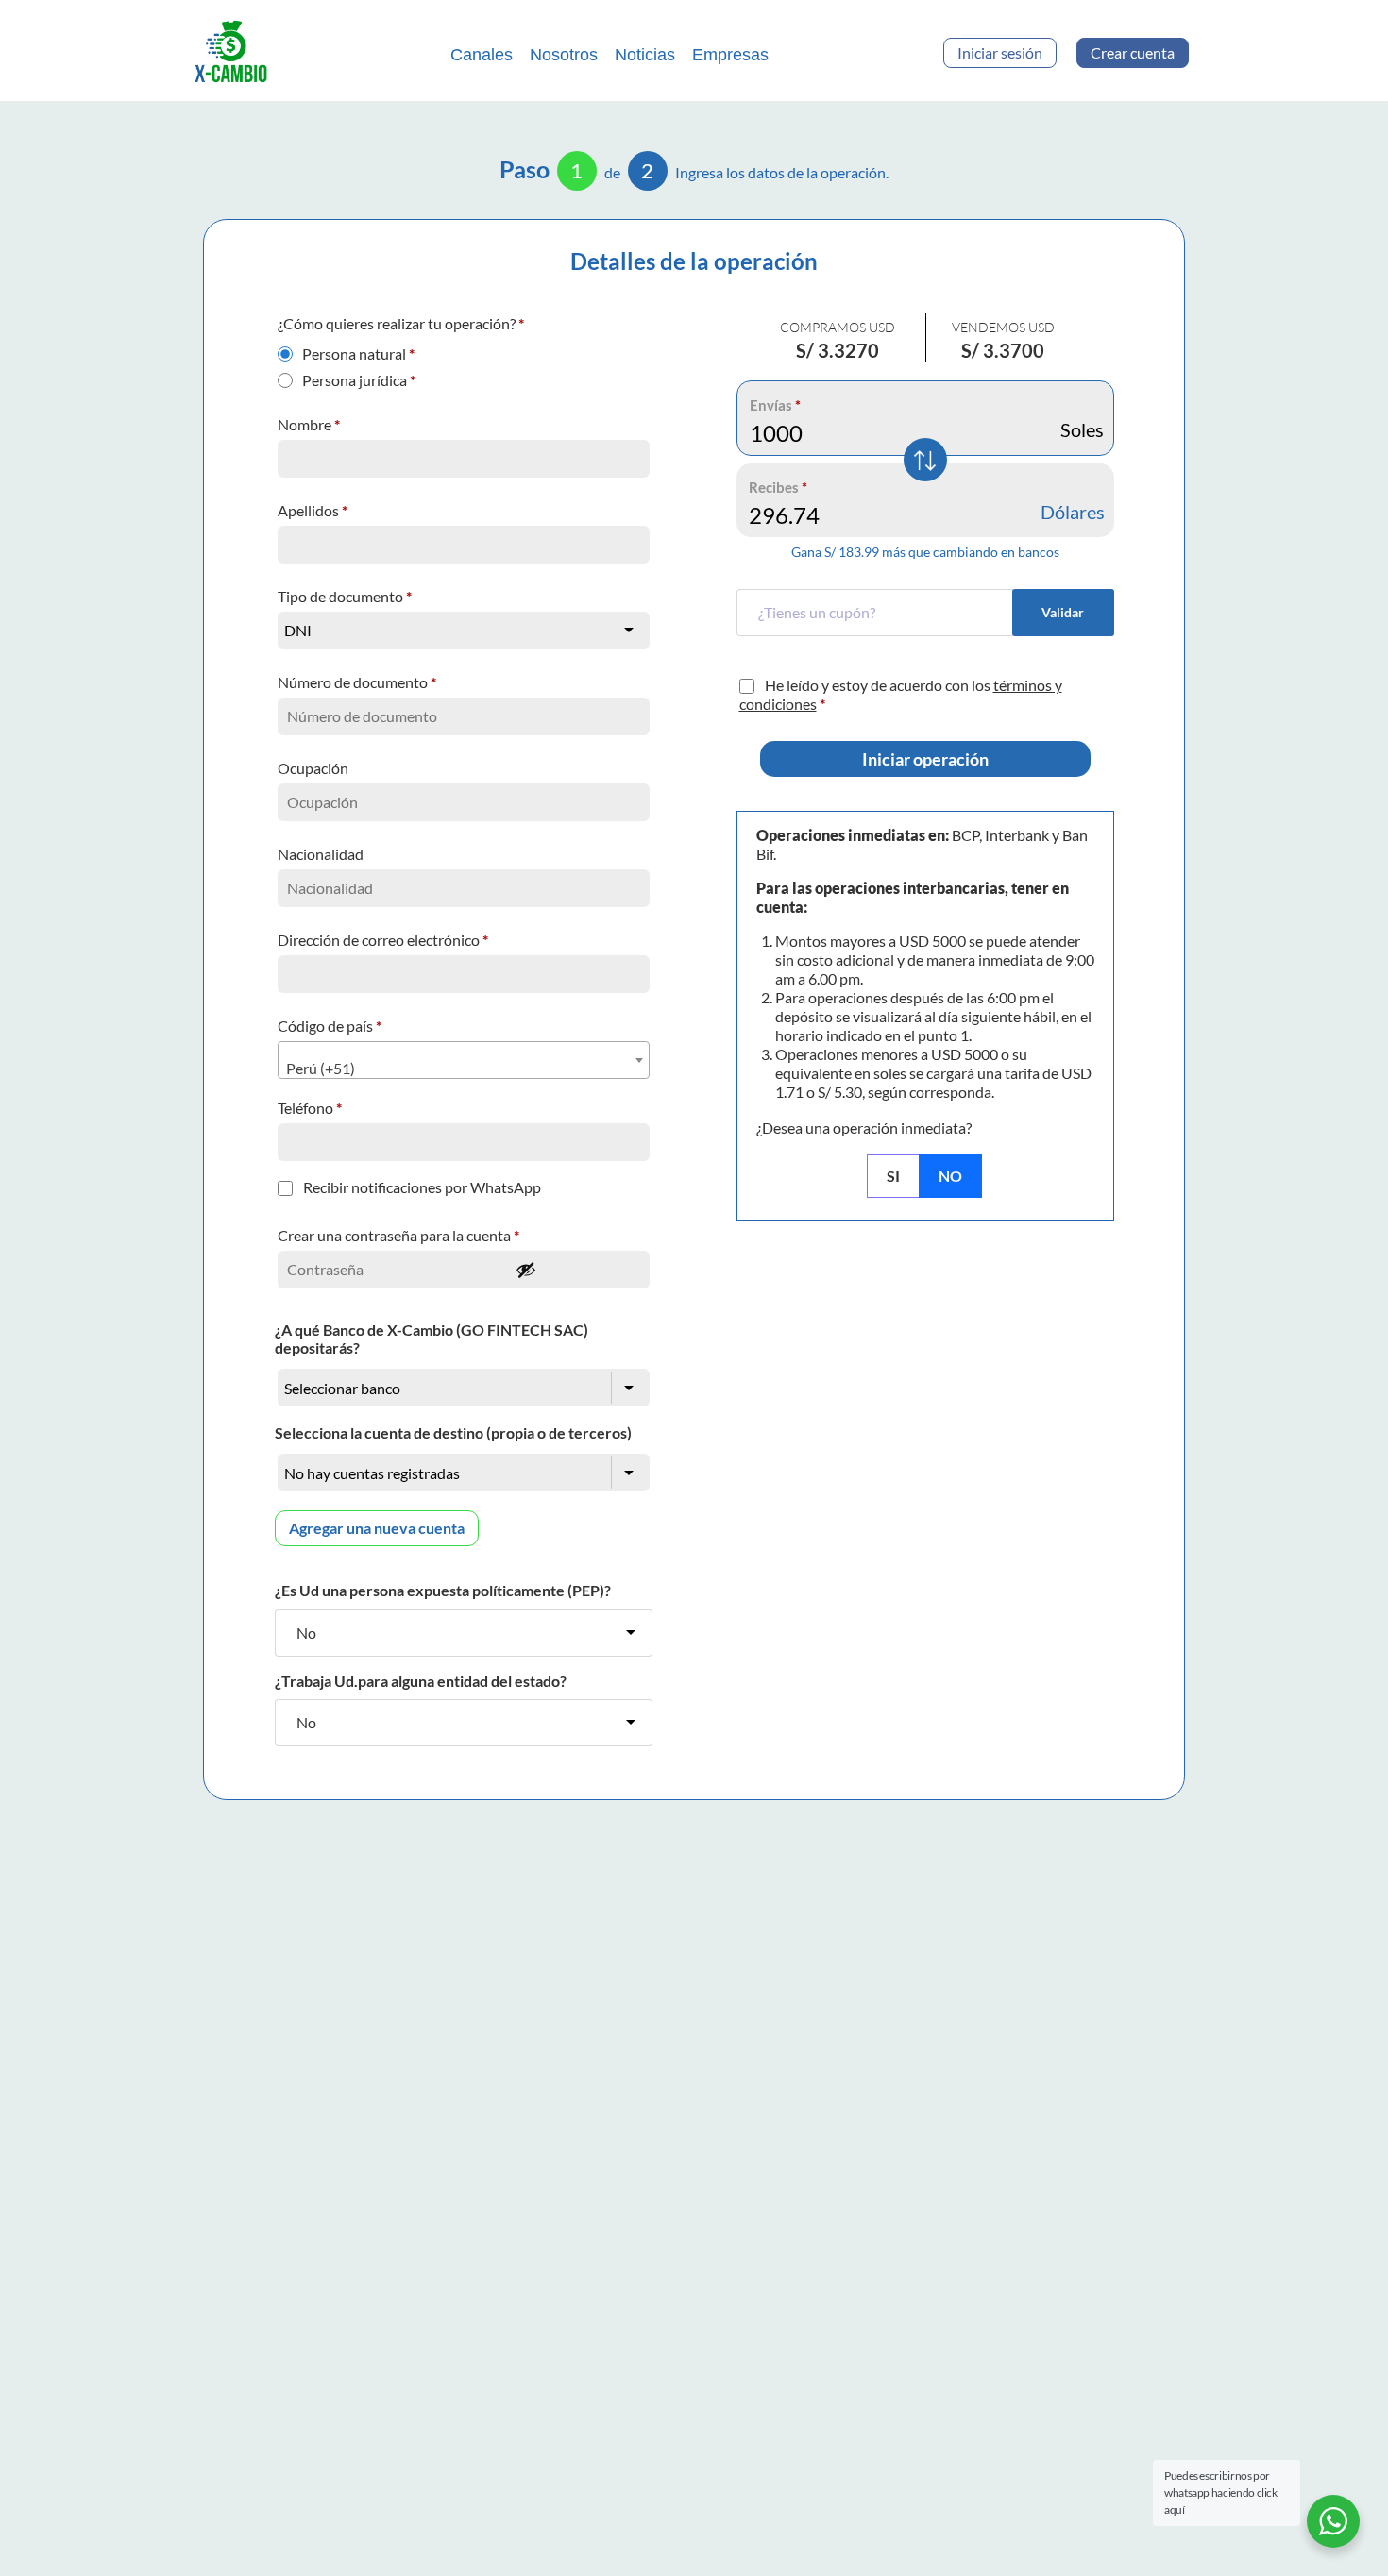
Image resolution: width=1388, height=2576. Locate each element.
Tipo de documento (345, 596)
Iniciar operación (925, 759)
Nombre (309, 424)
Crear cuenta (1133, 52)
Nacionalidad (322, 854)
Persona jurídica (359, 376)
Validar (1063, 612)
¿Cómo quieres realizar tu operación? (401, 323)
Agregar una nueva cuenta (377, 1528)
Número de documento (357, 682)
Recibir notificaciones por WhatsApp (422, 1187)
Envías (775, 405)
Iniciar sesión (1000, 52)
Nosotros (564, 55)
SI (893, 1176)
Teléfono (310, 1108)
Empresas (730, 55)
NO (950, 1176)
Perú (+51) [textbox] (321, 1068)
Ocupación (314, 768)
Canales (482, 55)
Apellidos (313, 510)
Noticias (645, 55)
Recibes (778, 487)
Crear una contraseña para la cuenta (398, 1235)
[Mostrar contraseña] (577, 1270)
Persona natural (358, 349)
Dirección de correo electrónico (383, 940)
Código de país (330, 1026)
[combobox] (464, 1060)
